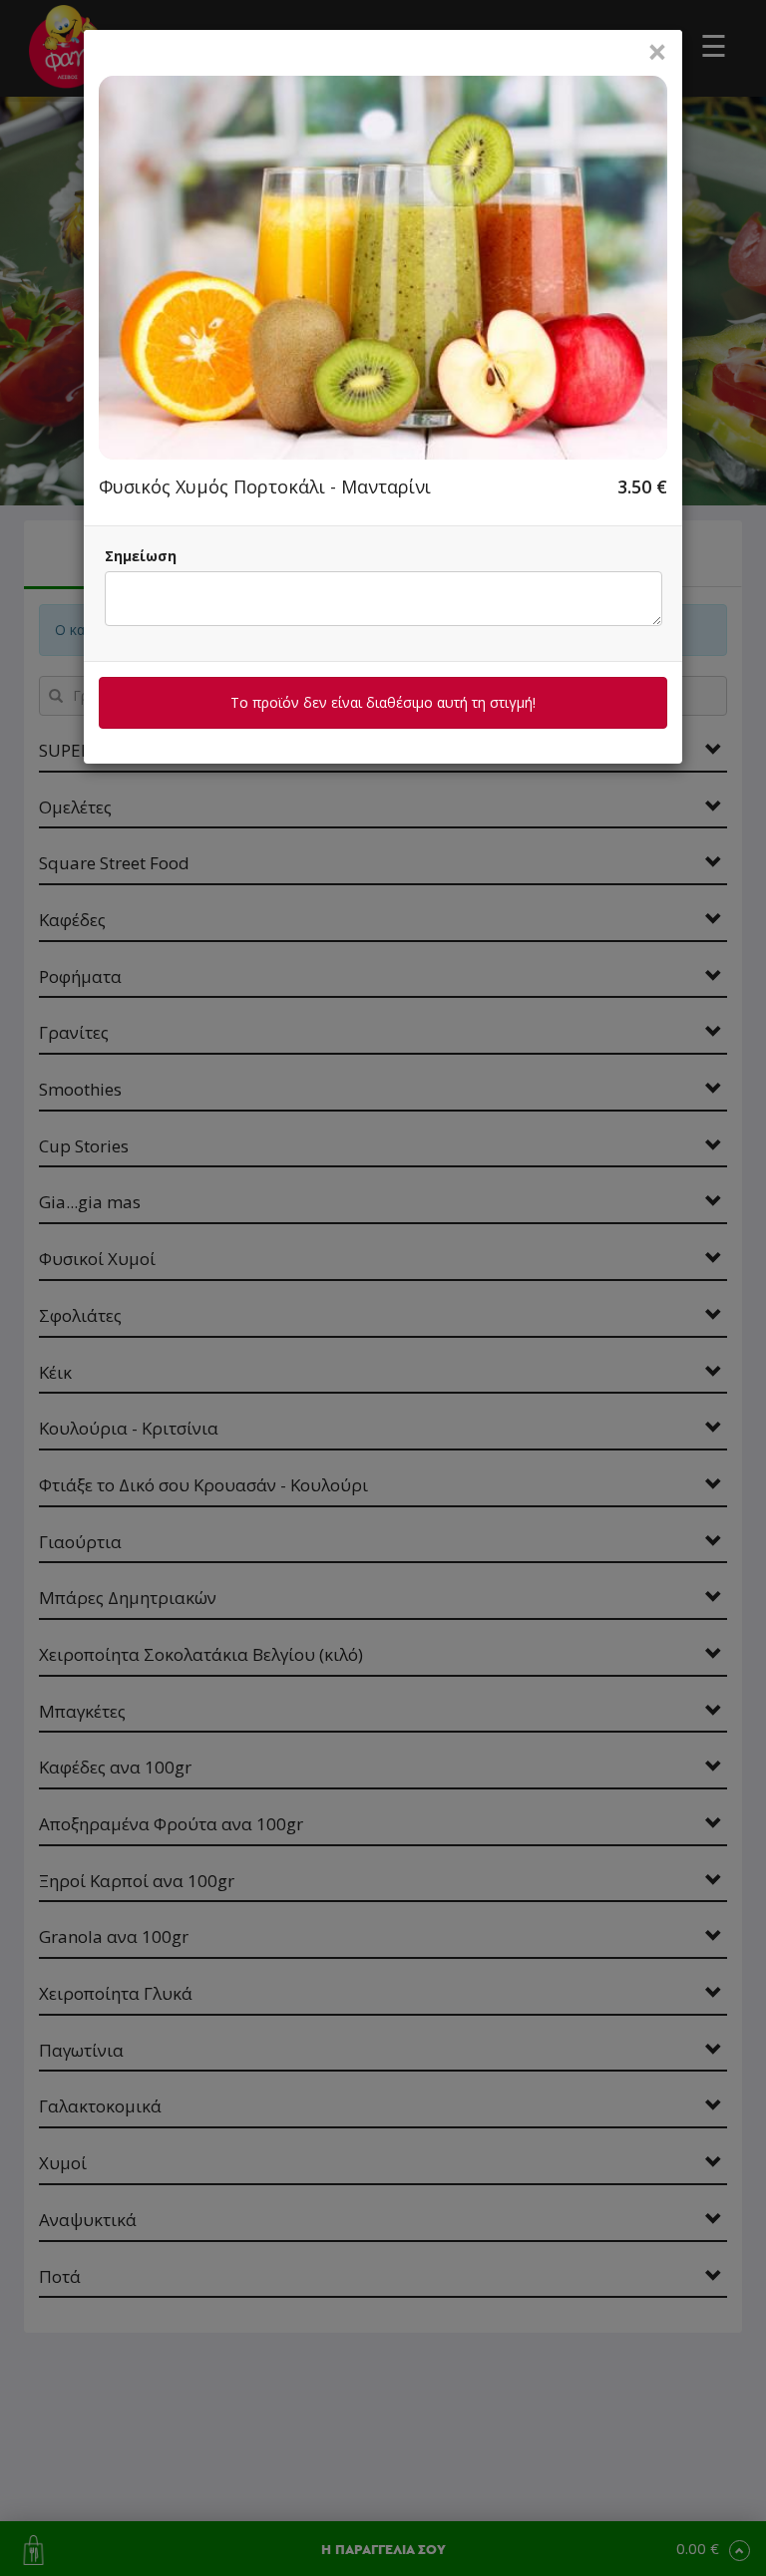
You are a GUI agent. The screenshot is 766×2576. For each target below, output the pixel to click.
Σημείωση (141, 556)
